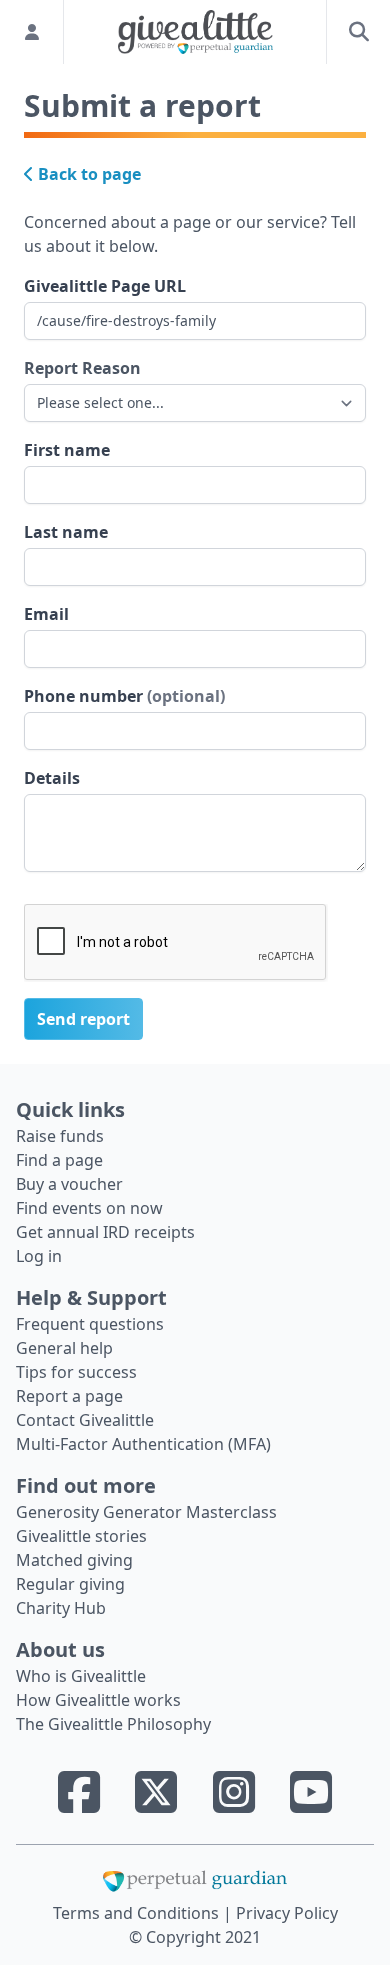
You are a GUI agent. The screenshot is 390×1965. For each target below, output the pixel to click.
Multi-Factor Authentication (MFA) (143, 1444)
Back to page (87, 174)
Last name (66, 532)
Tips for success (76, 1372)
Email (46, 614)
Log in (39, 1256)
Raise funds (60, 1136)
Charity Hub (61, 1608)
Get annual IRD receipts (105, 1232)
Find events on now (89, 1208)
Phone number (124, 696)
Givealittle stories (81, 1536)
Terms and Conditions (138, 1913)
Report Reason (82, 368)
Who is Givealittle (81, 1676)
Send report (83, 1019)
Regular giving (70, 1584)
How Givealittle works (98, 1700)
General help (64, 1348)
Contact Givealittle (85, 1420)
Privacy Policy (287, 1913)
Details (52, 778)
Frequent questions (90, 1324)
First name (67, 450)
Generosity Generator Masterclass (146, 1512)
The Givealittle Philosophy (113, 1724)
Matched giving (74, 1560)
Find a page (59, 1160)
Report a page (69, 1396)
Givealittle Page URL (105, 286)
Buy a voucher (69, 1184)
